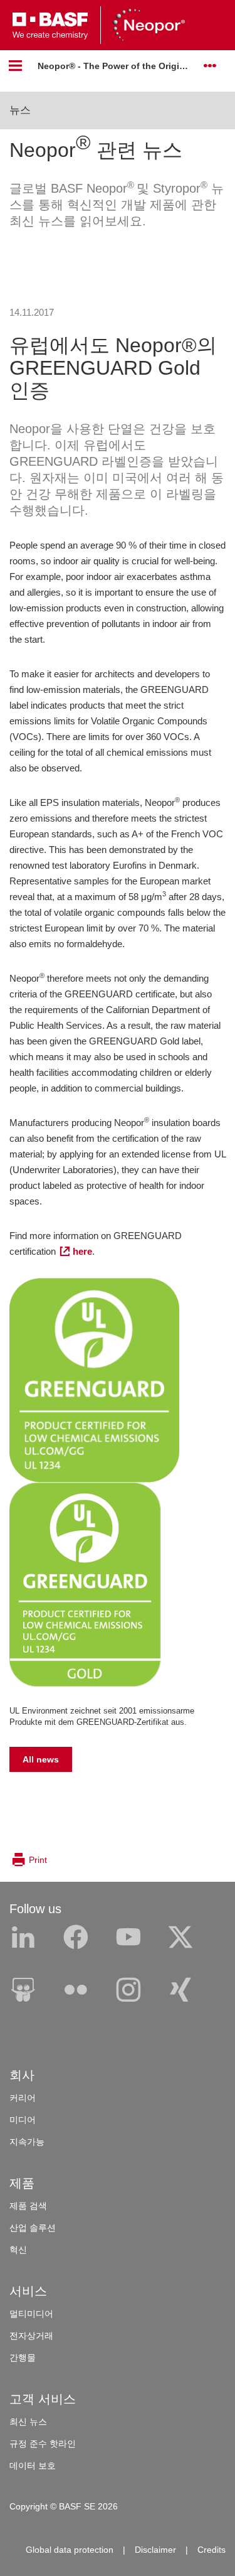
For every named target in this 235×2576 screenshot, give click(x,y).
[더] (210, 66)
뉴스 (20, 110)
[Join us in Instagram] (128, 1990)
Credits (211, 2550)
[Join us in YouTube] (128, 1938)
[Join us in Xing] (180, 1990)
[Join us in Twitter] (180, 1938)
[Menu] (16, 66)
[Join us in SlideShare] (23, 1990)
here (82, 1251)
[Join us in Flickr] (76, 1990)
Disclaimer (155, 2550)
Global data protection (70, 2550)
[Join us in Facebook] (76, 1938)
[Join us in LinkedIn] (23, 1938)
